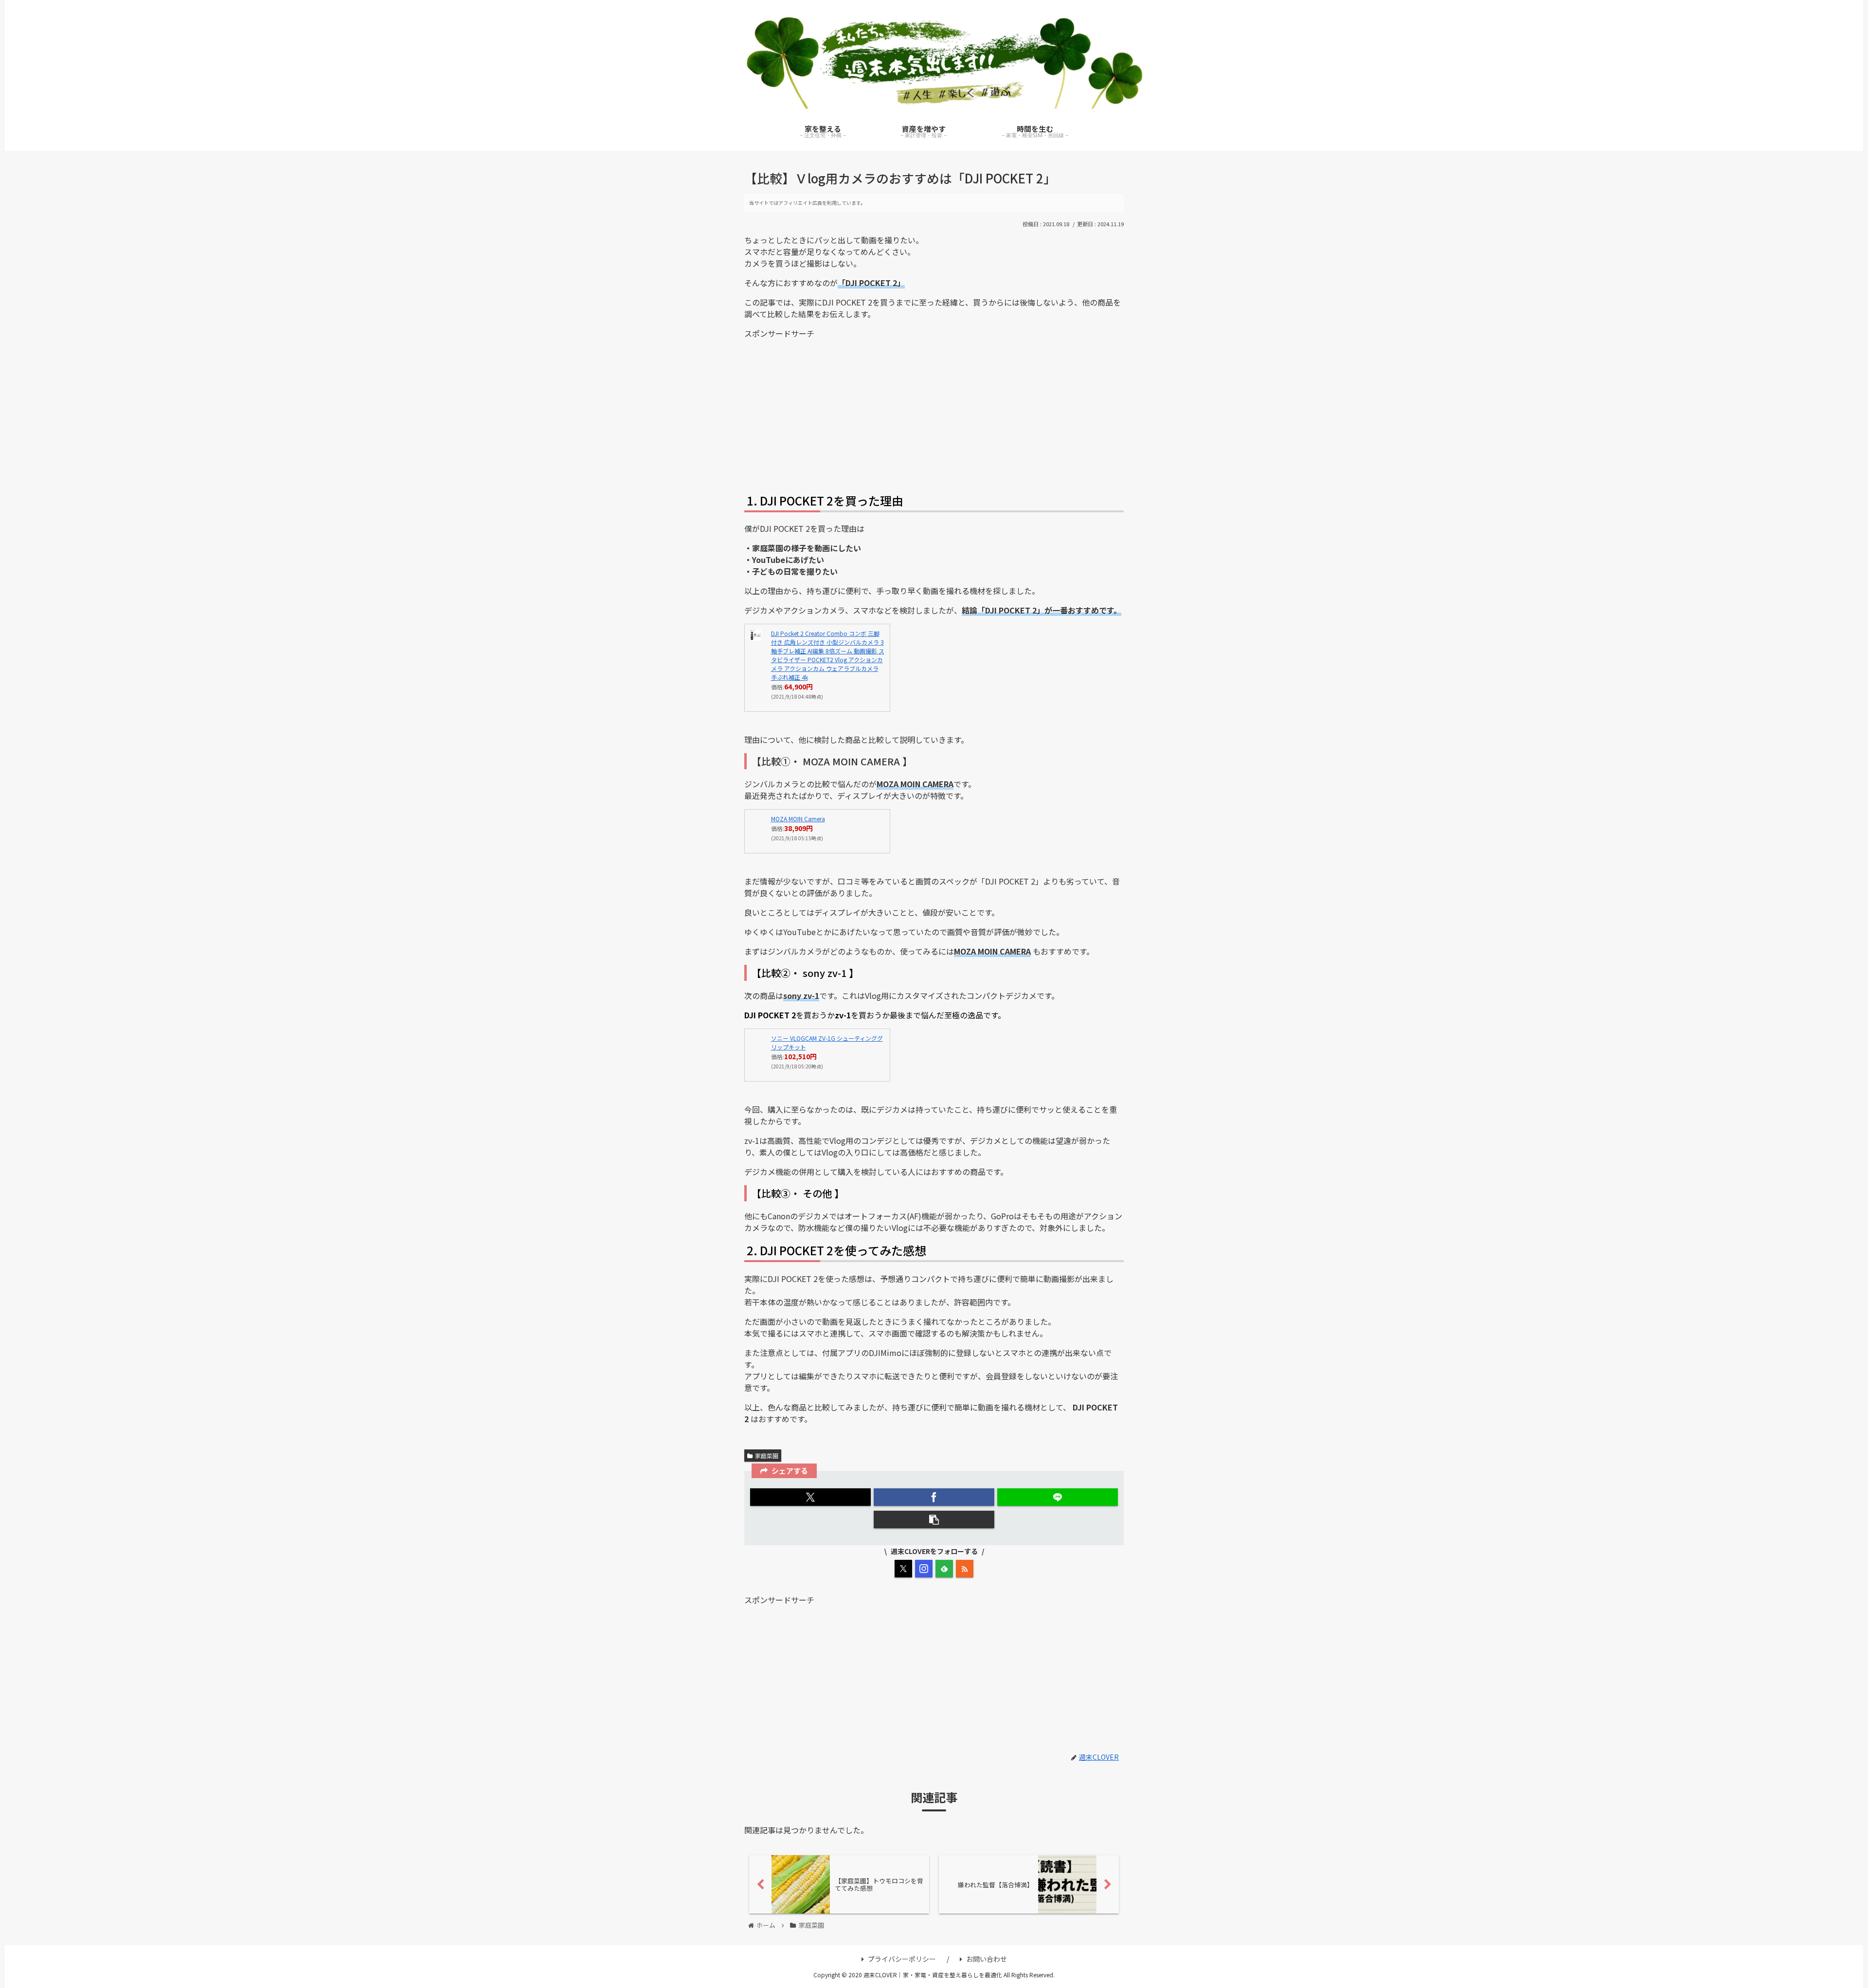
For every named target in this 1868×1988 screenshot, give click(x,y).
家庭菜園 (767, 1455)
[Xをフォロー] (903, 1569)
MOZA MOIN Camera (798, 819)
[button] (934, 1519)
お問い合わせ (987, 1959)
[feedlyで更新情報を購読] (944, 1569)
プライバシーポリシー (902, 1959)
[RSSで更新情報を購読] (965, 1569)
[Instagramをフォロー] (924, 1569)
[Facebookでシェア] (934, 1497)
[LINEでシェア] (1058, 1497)
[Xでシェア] (810, 1497)
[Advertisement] (934, 415)
